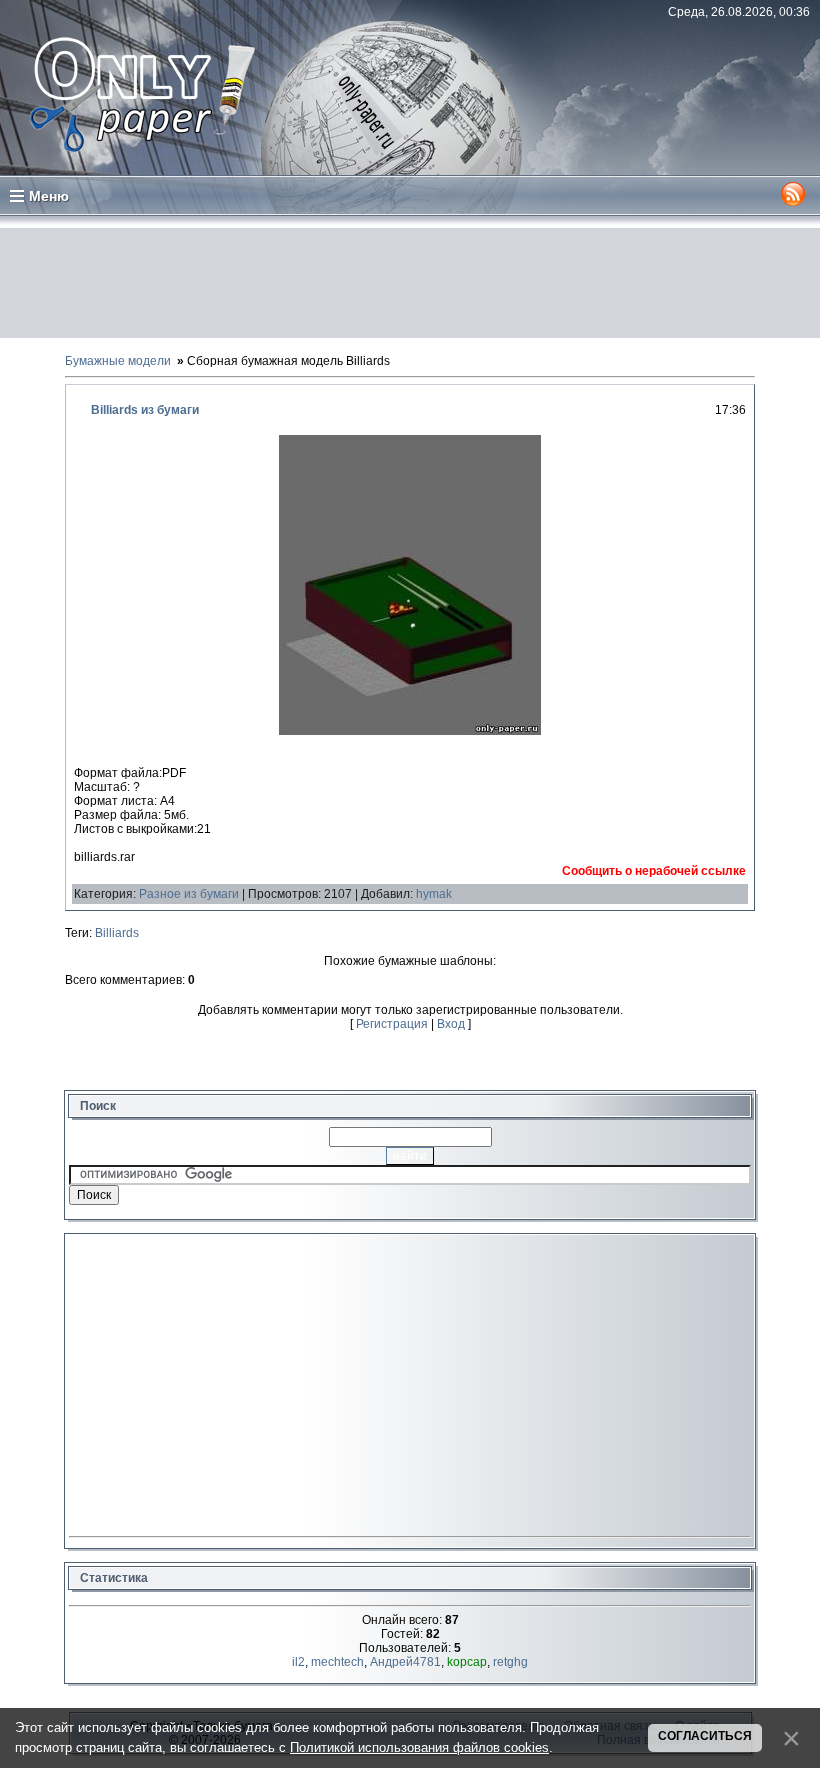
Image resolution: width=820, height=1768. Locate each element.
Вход (451, 1024)
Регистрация (392, 1024)
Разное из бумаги (189, 894)
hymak (434, 894)
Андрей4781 (405, 1662)
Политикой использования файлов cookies (419, 1747)
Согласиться (705, 1736)
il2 (298, 1662)
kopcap (467, 1662)
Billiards (117, 933)
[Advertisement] (410, 283)
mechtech (337, 1662)
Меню (49, 196)
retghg (510, 1662)
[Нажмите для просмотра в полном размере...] (410, 731)
